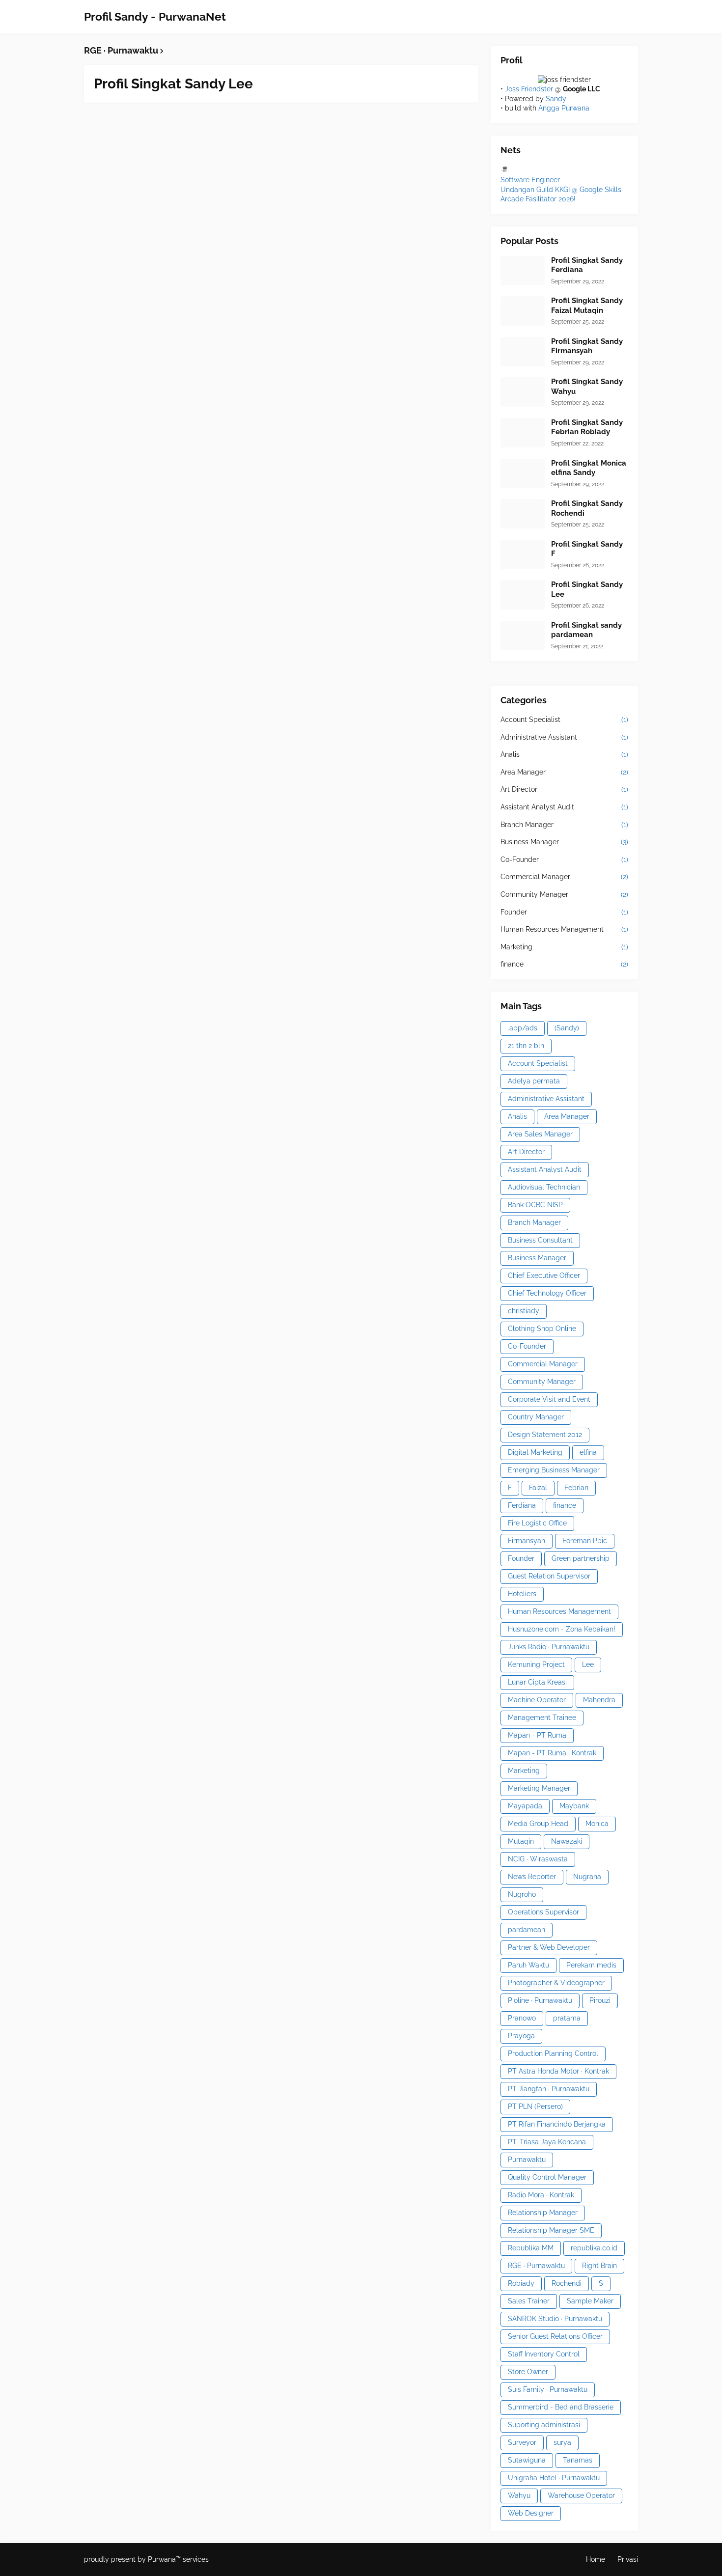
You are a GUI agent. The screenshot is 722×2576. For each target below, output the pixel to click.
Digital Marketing (535, 1452)
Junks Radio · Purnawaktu (549, 1647)
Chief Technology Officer (547, 1293)
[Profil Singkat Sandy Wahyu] (523, 392)
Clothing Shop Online (542, 1329)
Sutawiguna (527, 2460)
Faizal (538, 1488)
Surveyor (522, 2442)
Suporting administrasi (544, 2425)
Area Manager (564, 772)
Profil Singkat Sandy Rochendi (587, 508)
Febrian (576, 1488)
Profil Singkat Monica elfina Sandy (589, 468)
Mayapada (525, 1806)
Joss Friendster (529, 89)
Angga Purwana (564, 108)
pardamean (527, 1930)
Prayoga (521, 2036)
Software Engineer (530, 180)
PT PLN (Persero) (535, 2106)
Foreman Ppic (585, 1541)
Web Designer (531, 2513)
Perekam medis (591, 1965)
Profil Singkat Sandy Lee (173, 84)
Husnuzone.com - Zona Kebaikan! (562, 1629)
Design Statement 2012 (545, 1435)
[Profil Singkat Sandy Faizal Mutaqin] (523, 311)
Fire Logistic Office (537, 1523)
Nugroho (522, 1894)
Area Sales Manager (540, 1134)
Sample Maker (590, 2301)
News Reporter (532, 1877)
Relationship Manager (543, 2213)
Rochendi (567, 2283)
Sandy (556, 99)
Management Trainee (542, 1717)
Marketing (564, 947)
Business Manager (564, 842)
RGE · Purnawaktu (536, 2266)
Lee (588, 1664)
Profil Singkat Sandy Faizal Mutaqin (587, 305)
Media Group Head (538, 1824)
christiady (524, 1311)
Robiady (521, 2283)
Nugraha (587, 1877)
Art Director (564, 789)
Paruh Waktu (528, 1965)
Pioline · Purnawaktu (540, 2000)
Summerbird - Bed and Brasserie (561, 2407)
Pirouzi (600, 2000)
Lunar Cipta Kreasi (537, 1682)
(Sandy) (567, 1028)
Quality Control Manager (547, 2177)
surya (562, 2442)
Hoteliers (522, 1594)
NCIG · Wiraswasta (538, 1859)
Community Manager (564, 894)
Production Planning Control (553, 2053)
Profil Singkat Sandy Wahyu (587, 387)
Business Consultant (540, 1240)
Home (596, 2559)
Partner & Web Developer (549, 1947)
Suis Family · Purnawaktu (548, 2389)
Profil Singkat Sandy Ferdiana (587, 265)
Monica (597, 1824)
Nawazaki (567, 1841)
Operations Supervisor (543, 1912)
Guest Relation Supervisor (549, 1576)
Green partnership (581, 1558)
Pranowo (522, 2018)
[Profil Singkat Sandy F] (523, 554)
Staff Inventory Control (544, 2354)
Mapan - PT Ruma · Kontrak (552, 1753)
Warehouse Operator (581, 2495)
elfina (588, 1452)
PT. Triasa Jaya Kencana (547, 2142)
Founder (564, 912)
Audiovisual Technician (544, 1187)
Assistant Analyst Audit (564, 807)
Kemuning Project (536, 1664)
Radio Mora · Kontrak (541, 2195)
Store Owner (528, 2372)
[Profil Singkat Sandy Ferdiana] (523, 271)
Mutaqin (521, 1841)
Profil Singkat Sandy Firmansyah (587, 346)
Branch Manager (564, 825)
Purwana (162, 2559)
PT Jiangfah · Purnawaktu (549, 2089)
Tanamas (578, 2460)
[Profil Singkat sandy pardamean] (523, 636)
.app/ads (523, 1028)
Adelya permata (534, 1081)
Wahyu (519, 2495)
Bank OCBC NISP (535, 1205)
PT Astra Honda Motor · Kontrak (558, 2071)
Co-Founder (564, 859)
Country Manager (536, 1417)
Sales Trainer (529, 2301)
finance (564, 964)
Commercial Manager (564, 877)
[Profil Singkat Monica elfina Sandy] (523, 473)
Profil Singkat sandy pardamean (586, 630)
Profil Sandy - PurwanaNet (155, 16)
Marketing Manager (539, 1788)
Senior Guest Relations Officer (555, 2336)
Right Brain (599, 2266)
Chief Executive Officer (544, 1275)
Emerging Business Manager (554, 1470)
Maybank (574, 1806)
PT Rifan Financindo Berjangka (557, 2124)
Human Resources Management (564, 929)
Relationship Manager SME (551, 2230)
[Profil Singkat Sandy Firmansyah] (523, 352)
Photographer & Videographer (556, 1983)
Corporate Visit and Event (549, 1399)
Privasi (628, 2559)
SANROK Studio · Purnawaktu (555, 2319)
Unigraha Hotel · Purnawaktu (554, 2478)
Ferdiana (522, 1505)
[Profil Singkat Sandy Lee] (523, 595)
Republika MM (531, 2248)
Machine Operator (537, 1700)
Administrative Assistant (564, 737)
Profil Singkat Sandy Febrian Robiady (587, 427)
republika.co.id (594, 2248)
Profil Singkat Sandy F (587, 549)
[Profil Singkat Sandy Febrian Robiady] (523, 433)
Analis (564, 754)
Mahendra (599, 1700)
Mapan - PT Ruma (537, 1735)
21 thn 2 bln (526, 1046)
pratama (567, 2018)
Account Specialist (564, 720)
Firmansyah (527, 1541)
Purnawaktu (527, 2160)
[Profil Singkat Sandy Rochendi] (523, 514)
